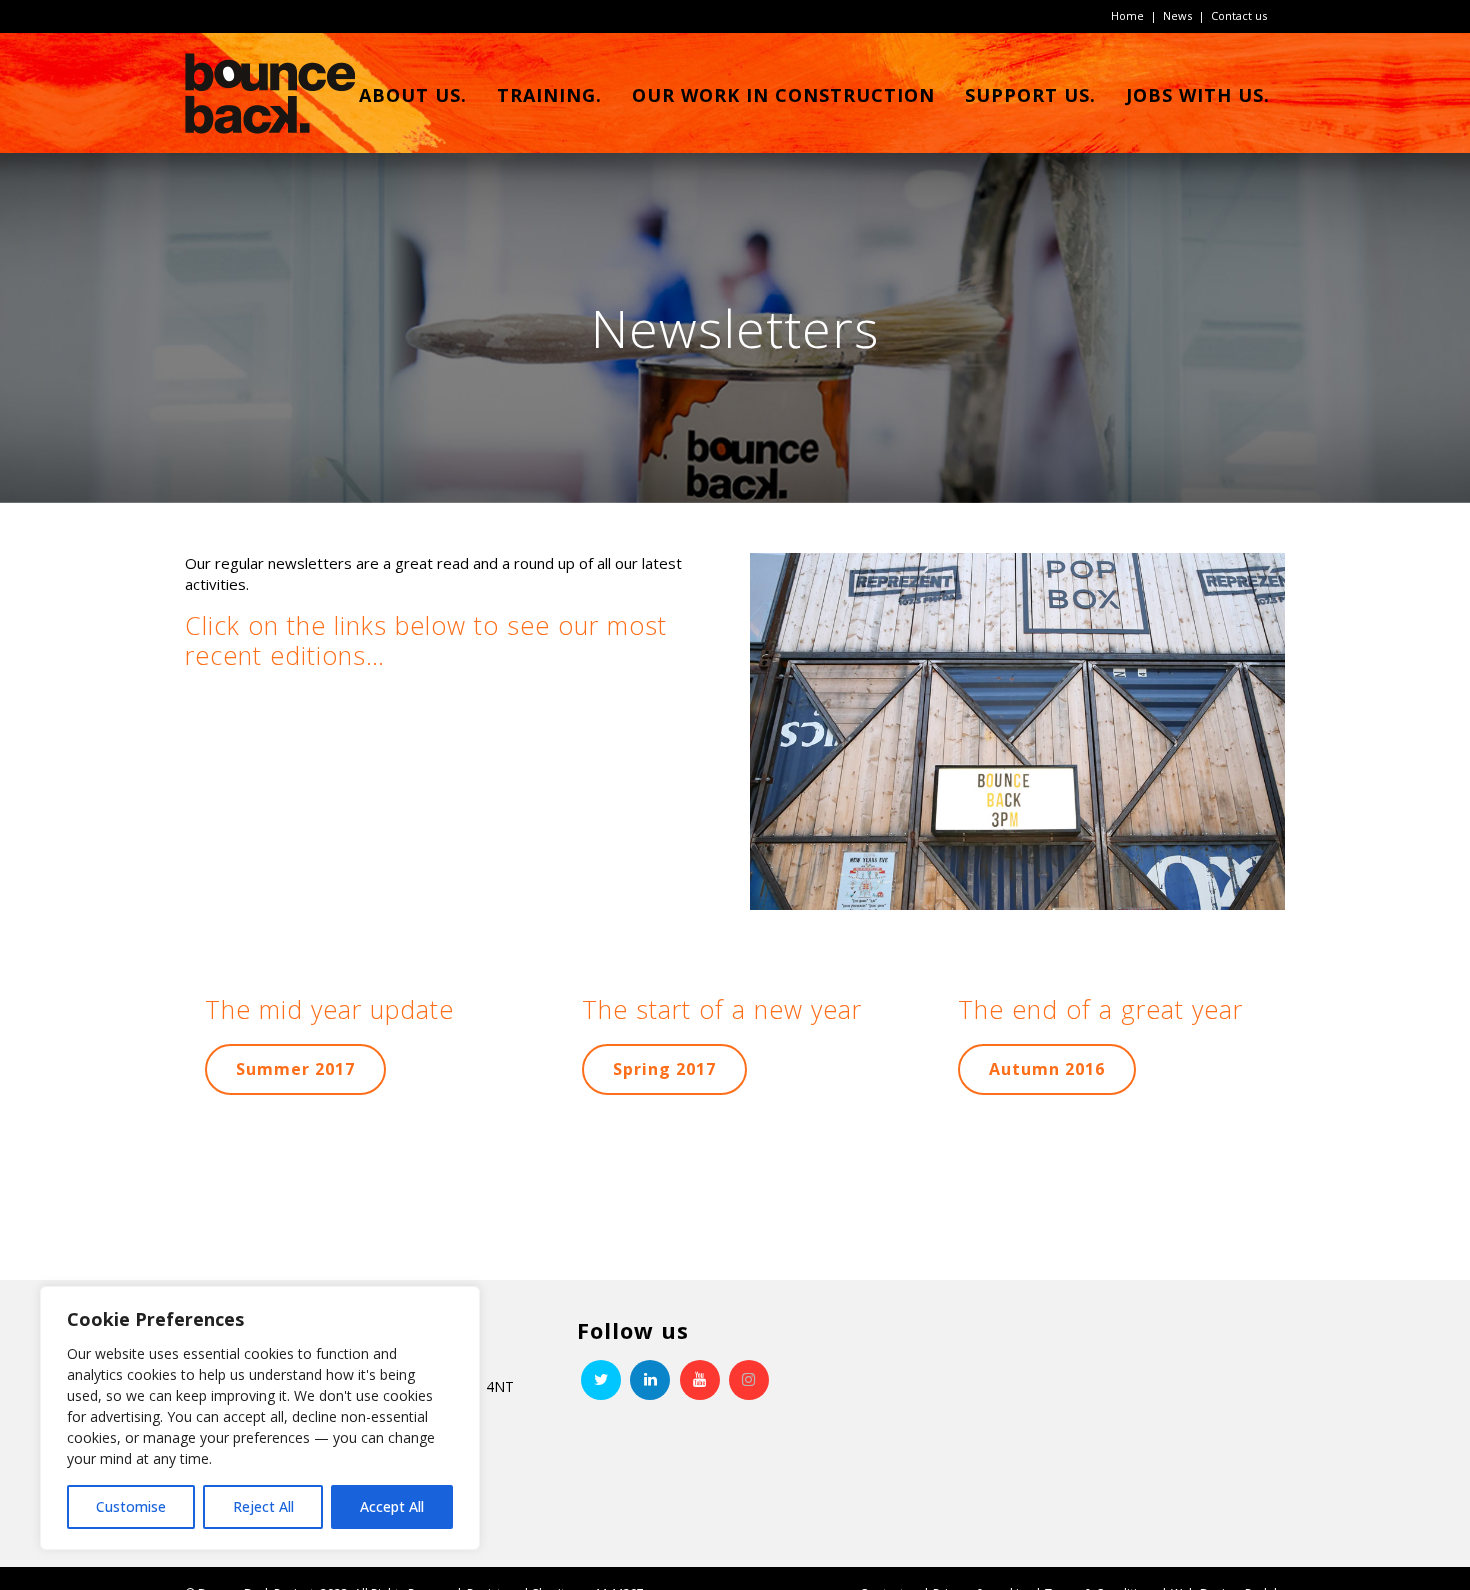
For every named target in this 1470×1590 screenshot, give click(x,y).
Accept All (392, 1506)
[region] (260, 1418)
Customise (131, 1506)
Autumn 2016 (1047, 1069)
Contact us (1239, 15)
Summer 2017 (295, 1069)
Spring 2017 (664, 1069)
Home (1127, 15)
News (1177, 15)
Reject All (263, 1506)
